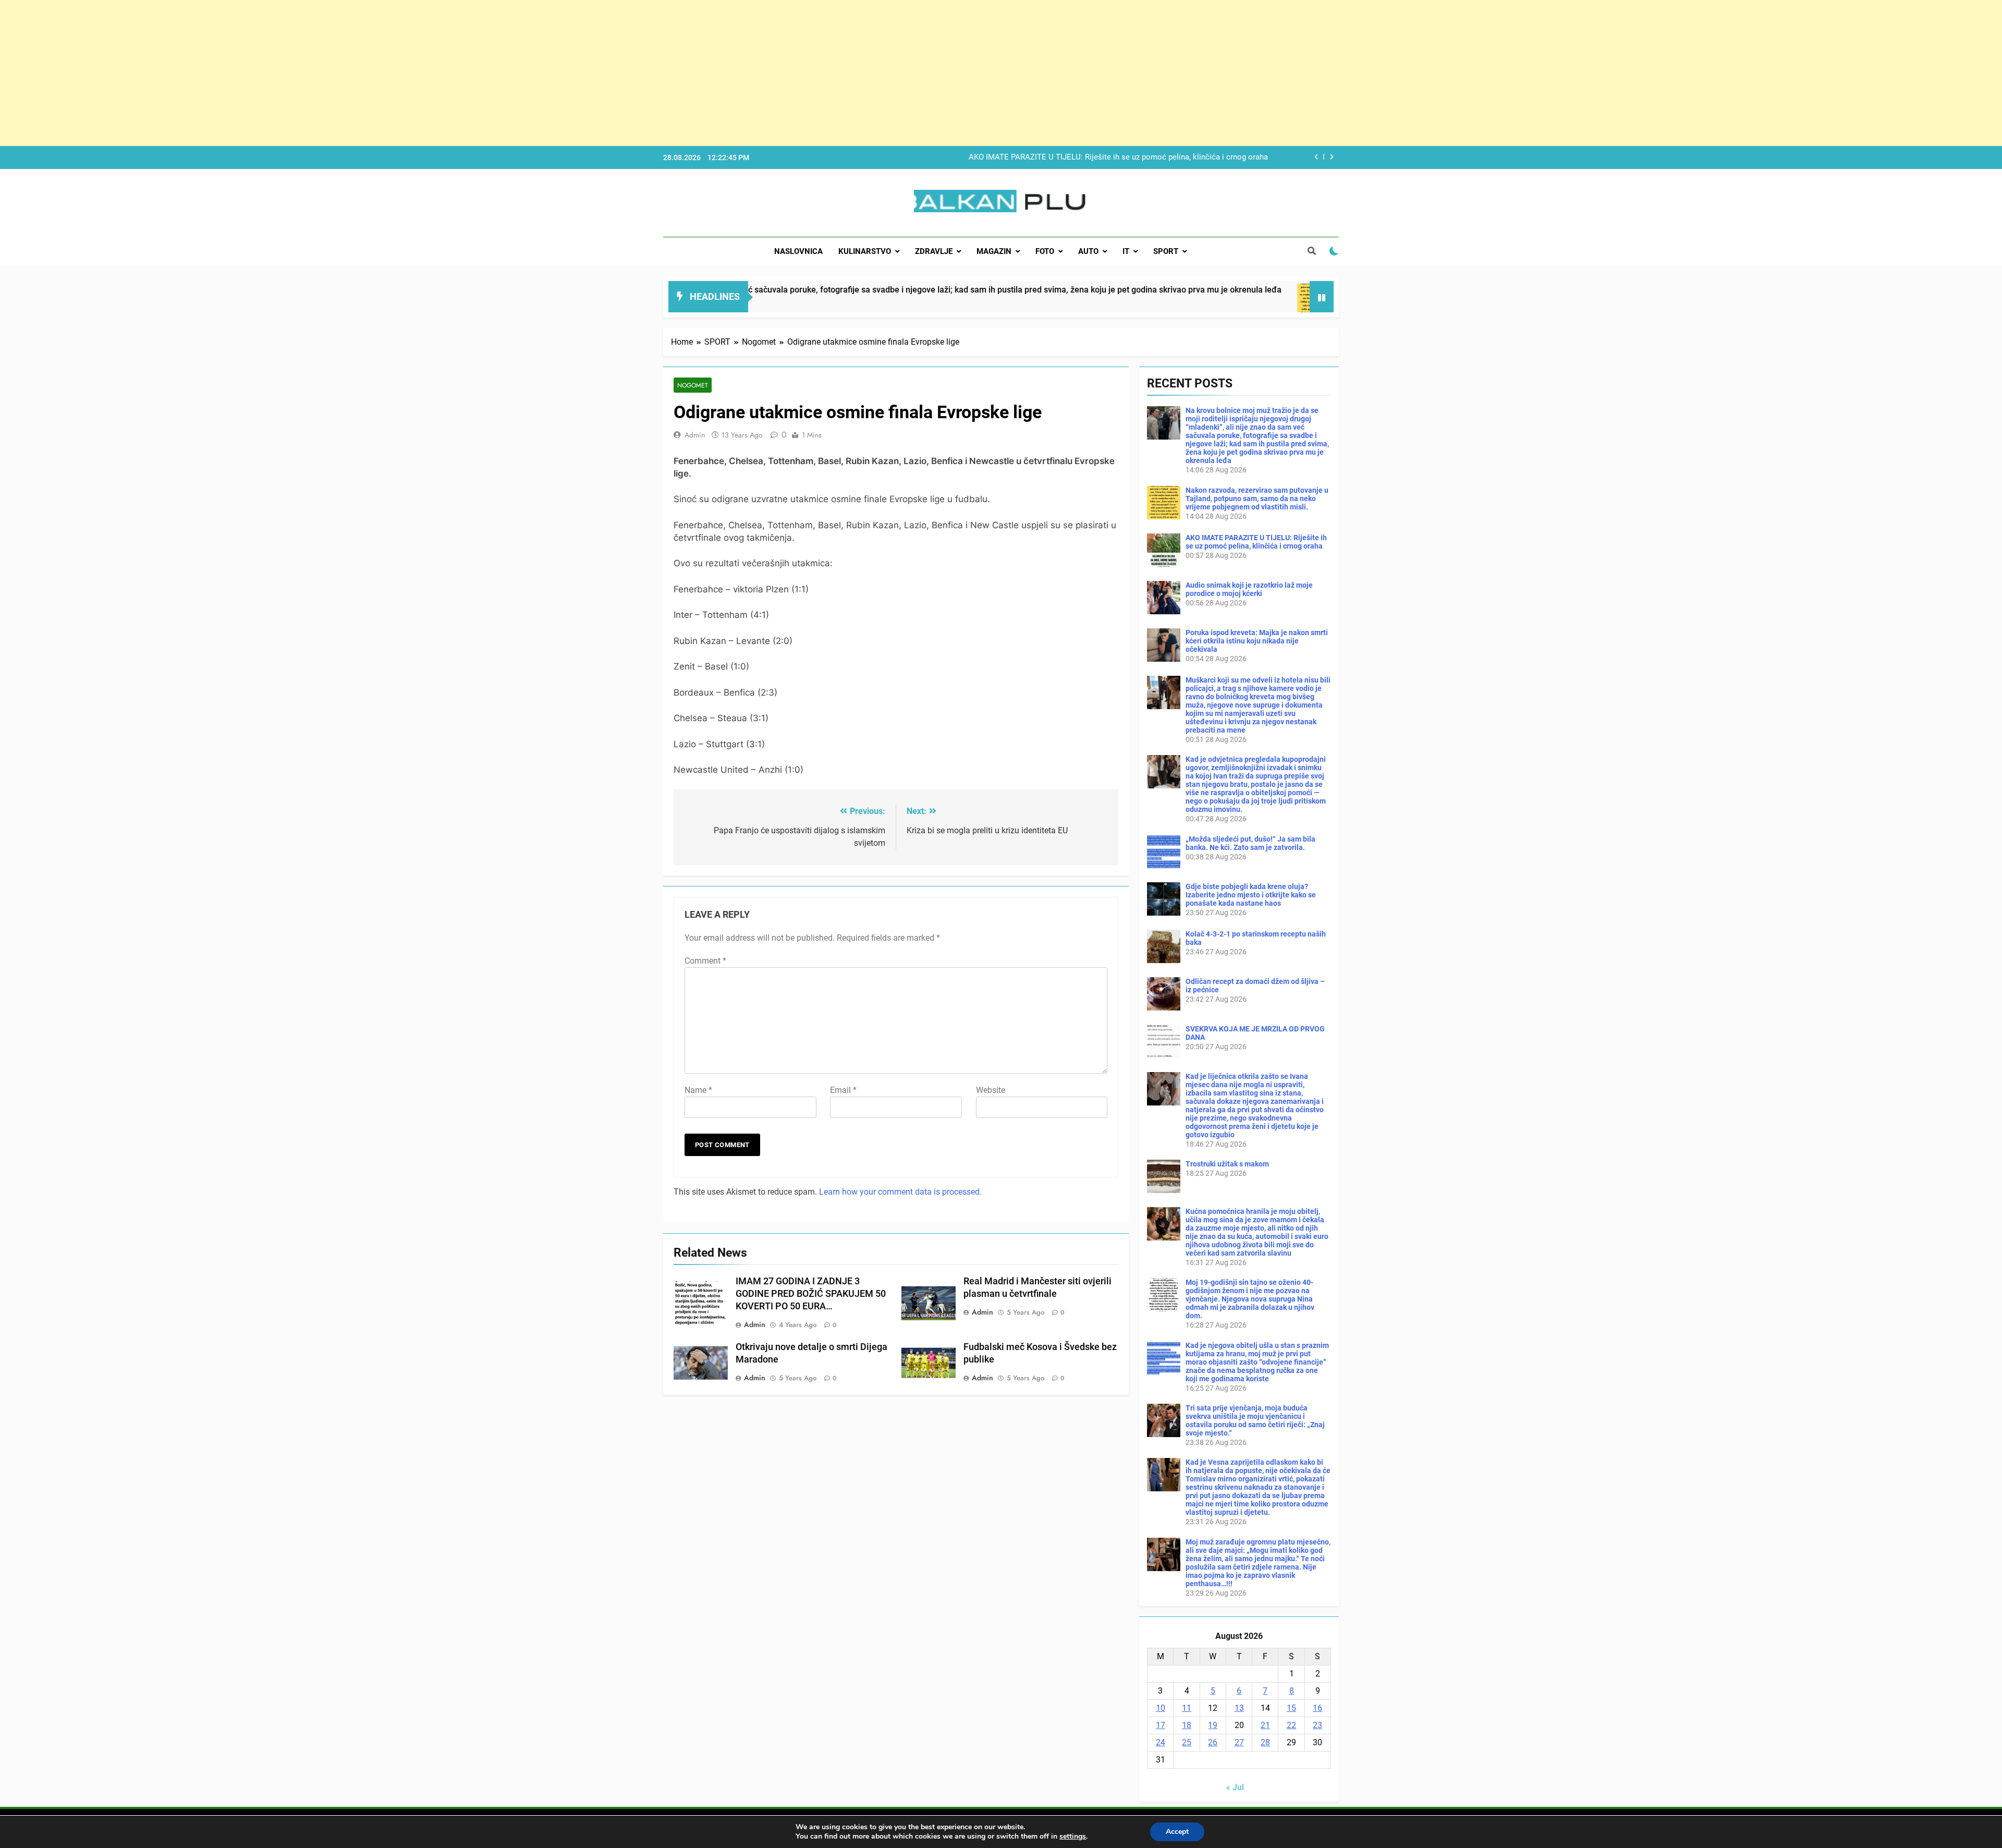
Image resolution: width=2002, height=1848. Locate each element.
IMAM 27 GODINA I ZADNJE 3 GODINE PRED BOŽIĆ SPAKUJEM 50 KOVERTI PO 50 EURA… (811, 1294)
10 (1161, 1708)
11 (1187, 1708)
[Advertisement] (313, 73)
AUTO (1088, 251)
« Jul (1235, 1787)
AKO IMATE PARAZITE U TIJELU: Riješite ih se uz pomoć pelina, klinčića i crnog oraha (1256, 542)
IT (1126, 251)
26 (1213, 1742)
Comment (705, 961)
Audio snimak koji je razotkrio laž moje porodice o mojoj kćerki (1157, 157)
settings (1073, 1837)
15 (1291, 1708)
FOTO (1045, 251)
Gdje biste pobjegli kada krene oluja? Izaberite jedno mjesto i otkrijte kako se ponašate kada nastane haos (1251, 895)
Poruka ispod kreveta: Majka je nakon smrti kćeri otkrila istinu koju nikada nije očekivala (1257, 641)
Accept (1177, 1832)
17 (1161, 1725)
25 (1187, 1742)
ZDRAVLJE (934, 251)
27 (1239, 1742)
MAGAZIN (994, 251)
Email (843, 1090)
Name (698, 1090)
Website (991, 1090)
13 (1239, 1708)
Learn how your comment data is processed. (900, 1192)
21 (1265, 1725)
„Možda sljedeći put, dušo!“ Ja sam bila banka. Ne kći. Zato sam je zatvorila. (1250, 843)
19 (1213, 1725)
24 (1161, 1742)
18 (1187, 1725)
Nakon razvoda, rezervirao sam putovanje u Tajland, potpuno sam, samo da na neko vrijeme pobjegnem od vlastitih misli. (1257, 499)
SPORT (1166, 251)
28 (1265, 1742)
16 (1317, 1708)
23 (1317, 1725)
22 (1291, 1725)
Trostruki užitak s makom (1227, 1164)
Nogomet (693, 385)
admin (695, 435)
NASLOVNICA (798, 251)
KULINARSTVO (865, 251)
